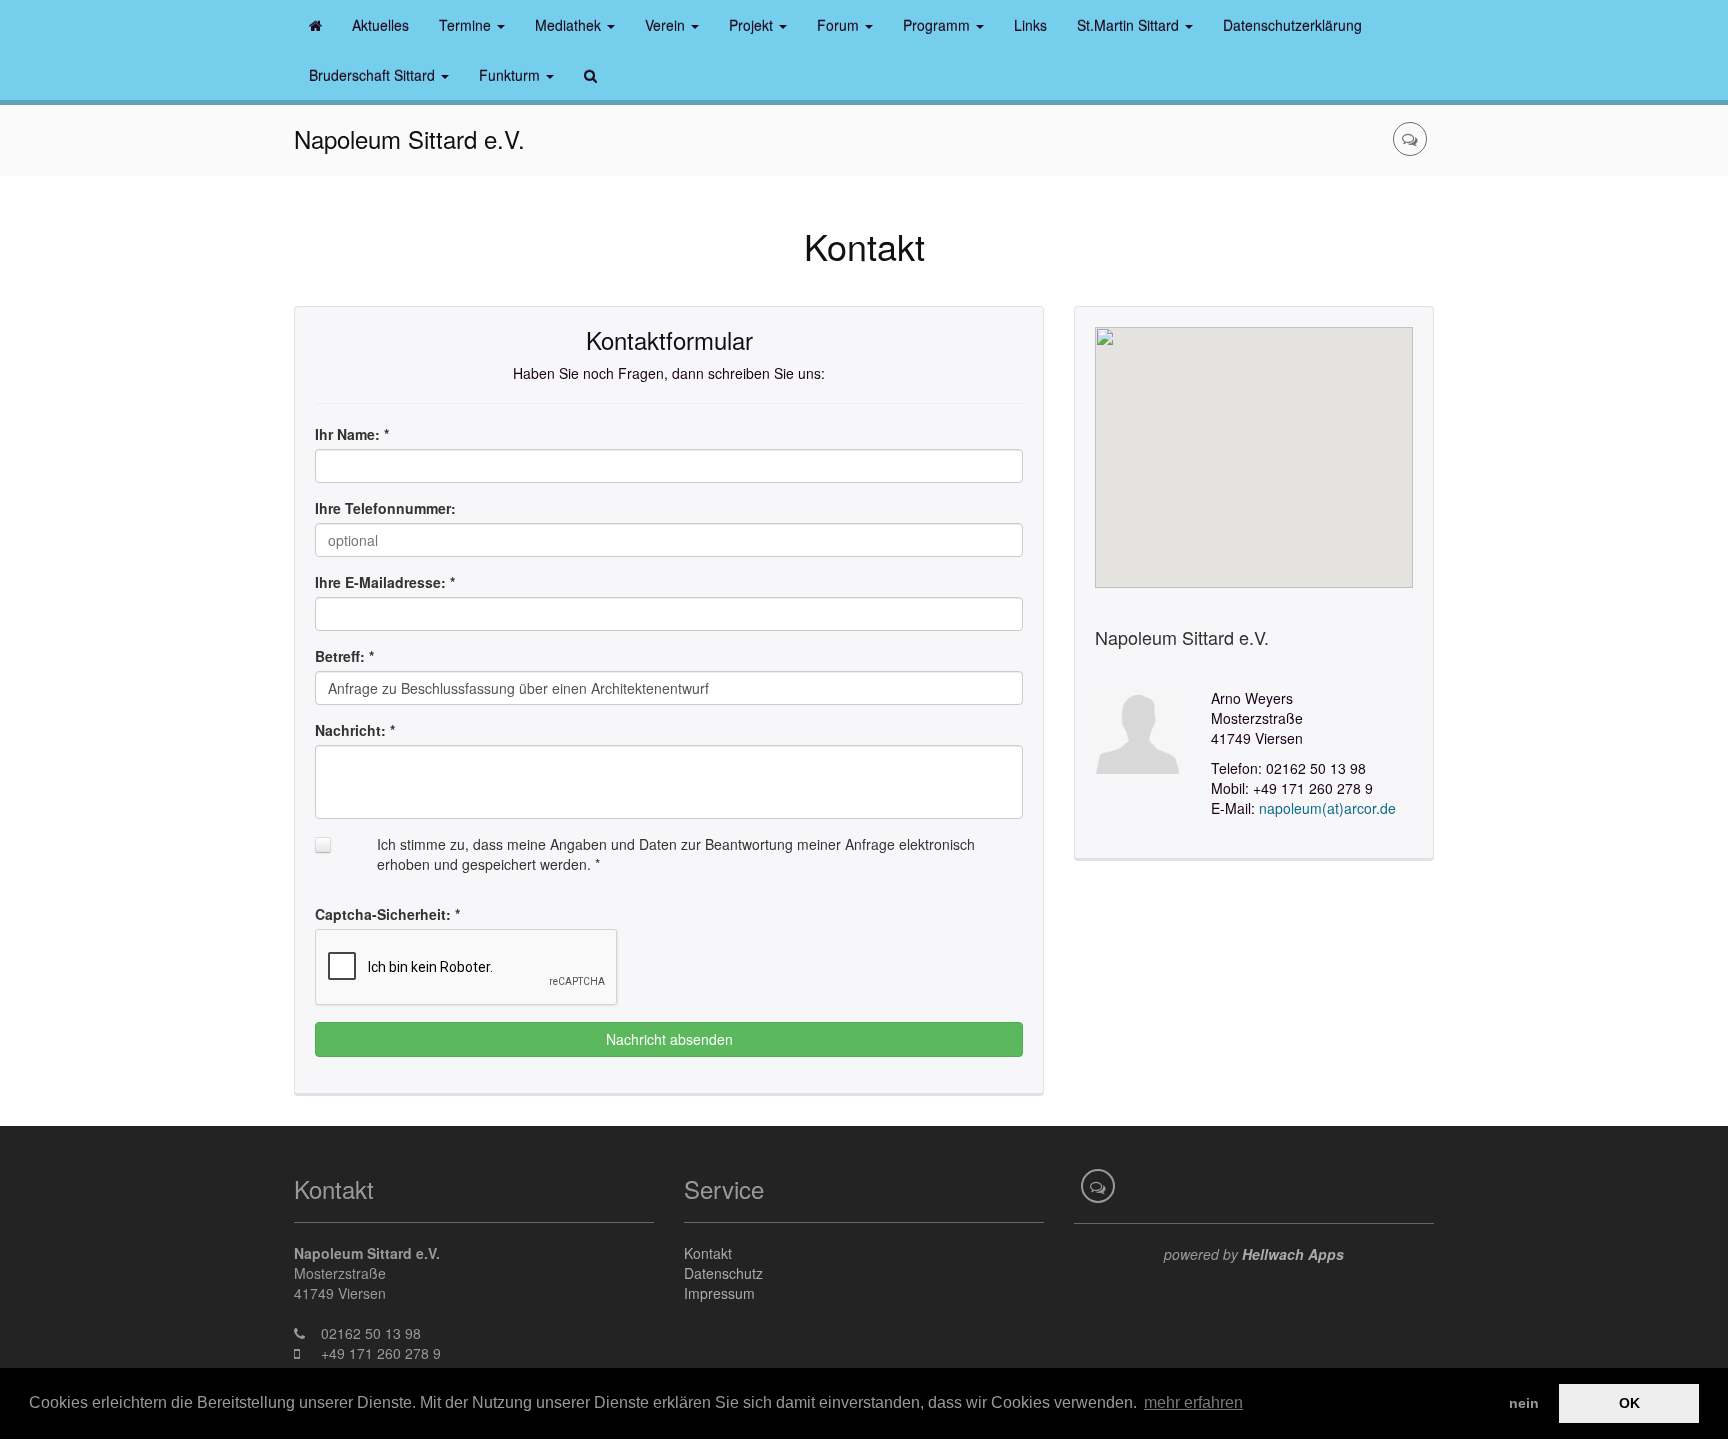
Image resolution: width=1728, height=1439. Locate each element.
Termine (467, 25)
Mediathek (570, 25)
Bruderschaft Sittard (374, 75)
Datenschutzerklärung (1292, 25)
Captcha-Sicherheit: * (387, 914)
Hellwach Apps (1293, 1254)
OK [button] (1629, 1403)
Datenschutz (723, 1273)
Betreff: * (344, 656)
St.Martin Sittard (1130, 25)
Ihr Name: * (352, 434)
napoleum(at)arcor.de (1327, 808)
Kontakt (708, 1253)
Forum (840, 25)
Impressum (719, 1293)
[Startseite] (315, 25)
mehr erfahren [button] (1193, 1402)
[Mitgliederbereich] (1410, 139)
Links (1030, 25)
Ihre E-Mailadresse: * (385, 582)
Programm (938, 25)
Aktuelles (380, 25)
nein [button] (1524, 1403)
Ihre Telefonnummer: (385, 508)
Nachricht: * (355, 730)
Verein (667, 25)
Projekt (753, 25)
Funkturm (511, 75)
